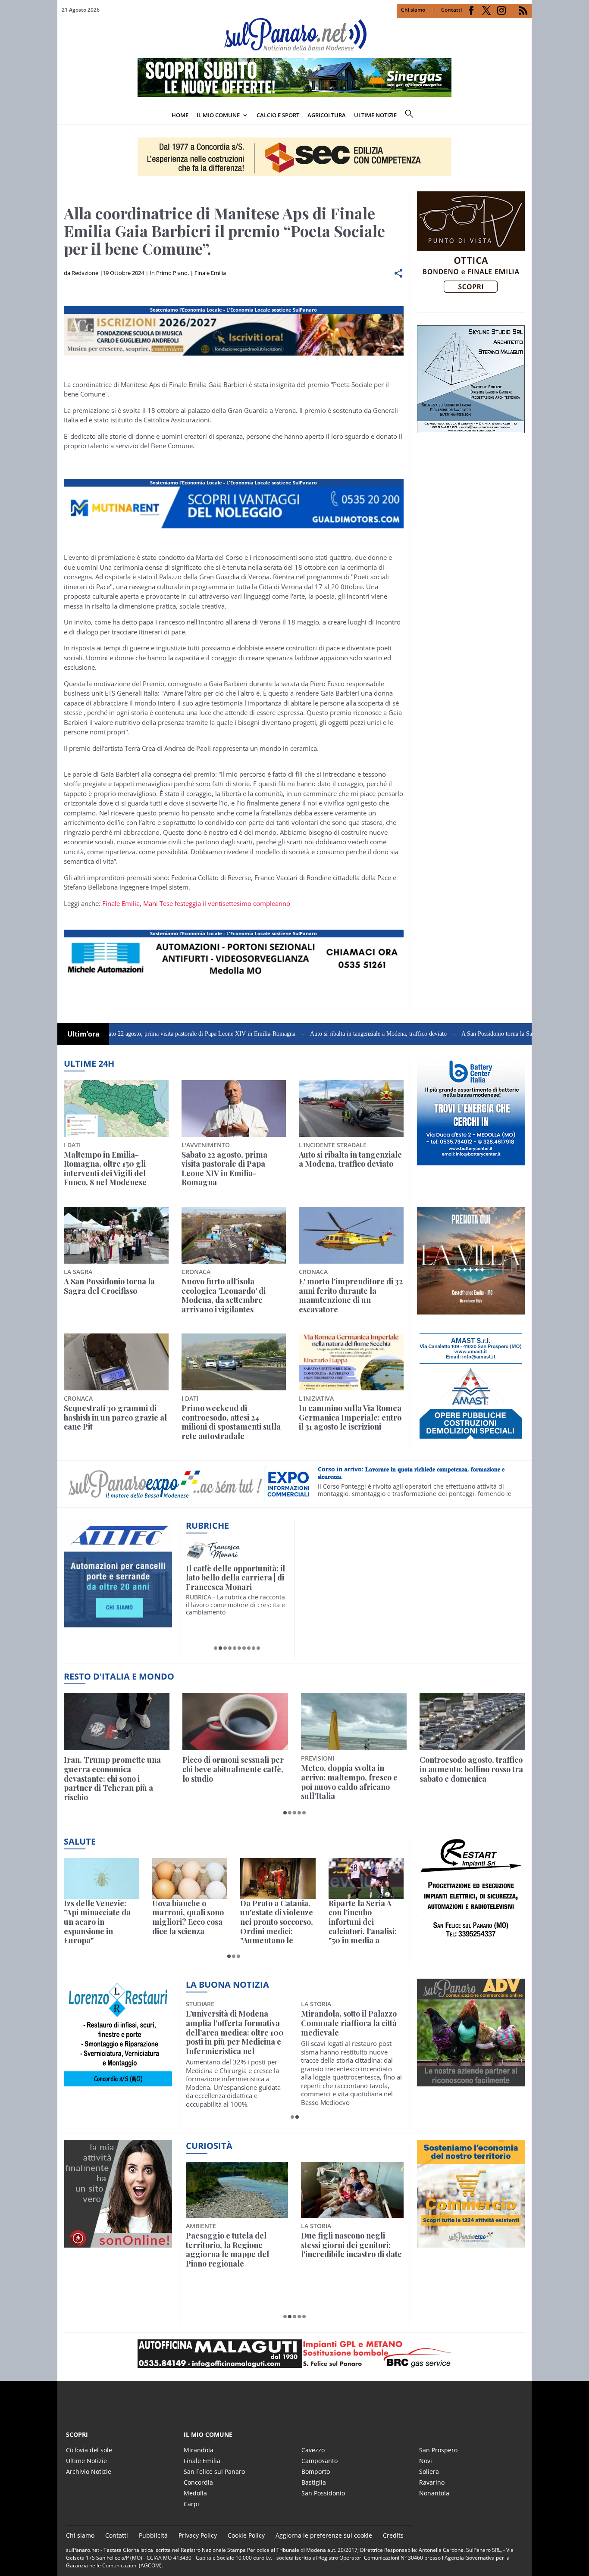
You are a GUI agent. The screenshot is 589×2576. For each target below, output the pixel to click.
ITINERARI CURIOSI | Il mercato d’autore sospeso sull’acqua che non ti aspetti (235, 1578)
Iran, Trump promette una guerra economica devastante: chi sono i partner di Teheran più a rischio (112, 1779)
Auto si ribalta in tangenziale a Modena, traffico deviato (309, 1034)
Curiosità (209, 2146)
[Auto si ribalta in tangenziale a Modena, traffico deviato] (351, 1108)
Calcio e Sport (278, 115)
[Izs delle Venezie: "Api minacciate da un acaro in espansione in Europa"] (102, 1878)
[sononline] (118, 2242)
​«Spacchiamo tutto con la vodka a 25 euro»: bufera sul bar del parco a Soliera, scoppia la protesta (352, 2250)
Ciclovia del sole (89, 2450)
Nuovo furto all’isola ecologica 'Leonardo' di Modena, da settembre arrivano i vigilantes (224, 1296)
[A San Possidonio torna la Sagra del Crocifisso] (116, 1235)
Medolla (195, 2493)
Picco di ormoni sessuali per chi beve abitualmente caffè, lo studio (233, 1769)
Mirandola (199, 2450)
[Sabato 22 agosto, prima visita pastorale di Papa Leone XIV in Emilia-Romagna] (234, 1108)
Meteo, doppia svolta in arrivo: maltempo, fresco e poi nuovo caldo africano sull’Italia (349, 1782)
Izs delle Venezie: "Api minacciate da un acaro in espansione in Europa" (97, 1922)
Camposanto (320, 2461)
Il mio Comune (218, 115)
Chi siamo (413, 10)
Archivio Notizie (89, 2471)
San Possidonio (323, 2493)
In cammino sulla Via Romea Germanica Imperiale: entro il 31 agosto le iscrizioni (350, 1418)
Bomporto (316, 2471)
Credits (393, 2535)
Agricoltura (327, 115)
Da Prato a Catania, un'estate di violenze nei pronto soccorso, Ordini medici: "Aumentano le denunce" (277, 1922)
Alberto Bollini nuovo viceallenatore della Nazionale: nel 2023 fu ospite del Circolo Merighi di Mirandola (233, 2033)
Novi (426, 2461)
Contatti (451, 10)
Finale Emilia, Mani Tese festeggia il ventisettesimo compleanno (196, 903)
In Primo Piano (169, 273)
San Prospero (438, 2450)
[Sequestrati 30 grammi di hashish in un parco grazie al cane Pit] (116, 1362)
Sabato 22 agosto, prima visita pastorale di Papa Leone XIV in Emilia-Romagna (128, 1034)
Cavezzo (313, 2450)
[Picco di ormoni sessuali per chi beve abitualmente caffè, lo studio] (235, 1722)
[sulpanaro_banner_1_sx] (471, 2082)
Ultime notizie (375, 115)
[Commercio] (471, 2242)
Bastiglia (314, 2482)
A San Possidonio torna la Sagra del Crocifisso (448, 1034)
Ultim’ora (83, 1034)
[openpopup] (525, 116)
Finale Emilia (210, 273)
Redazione (85, 273)
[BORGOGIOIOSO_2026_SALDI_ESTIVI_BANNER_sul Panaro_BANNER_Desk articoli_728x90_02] (234, 528)
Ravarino (432, 2482)
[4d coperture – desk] (234, 980)
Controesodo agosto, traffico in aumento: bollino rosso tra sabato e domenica (471, 1769)
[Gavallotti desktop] (294, 157)
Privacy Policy (198, 2535)
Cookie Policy (246, 2535)
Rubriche (207, 1525)
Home (180, 115)
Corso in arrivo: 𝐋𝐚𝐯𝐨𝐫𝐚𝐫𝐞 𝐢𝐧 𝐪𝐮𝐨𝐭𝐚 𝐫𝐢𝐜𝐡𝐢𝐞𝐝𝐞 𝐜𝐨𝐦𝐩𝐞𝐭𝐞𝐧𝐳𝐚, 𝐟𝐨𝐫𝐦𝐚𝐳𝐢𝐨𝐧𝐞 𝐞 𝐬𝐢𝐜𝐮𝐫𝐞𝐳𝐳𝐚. (411, 1473)
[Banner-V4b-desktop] (234, 356)
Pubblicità (153, 2535)
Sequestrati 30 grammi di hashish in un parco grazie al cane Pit (115, 1418)
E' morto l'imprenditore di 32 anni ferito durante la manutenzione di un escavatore (351, 1296)
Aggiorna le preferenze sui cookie (324, 2535)
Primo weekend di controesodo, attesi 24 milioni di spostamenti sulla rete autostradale (231, 1422)
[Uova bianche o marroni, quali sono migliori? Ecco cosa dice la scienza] (190, 1878)
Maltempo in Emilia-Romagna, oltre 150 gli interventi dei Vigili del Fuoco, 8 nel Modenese (105, 1169)
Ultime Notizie (86, 2461)
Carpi (191, 2504)
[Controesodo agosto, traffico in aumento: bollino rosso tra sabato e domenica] (472, 1722)
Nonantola (434, 2493)
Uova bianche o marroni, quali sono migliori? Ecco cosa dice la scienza (188, 1917)
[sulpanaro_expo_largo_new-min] (294, 2354)
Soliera (429, 2471)
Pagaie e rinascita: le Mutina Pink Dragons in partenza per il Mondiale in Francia (235, 2250)
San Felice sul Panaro (214, 2471)
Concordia (198, 2482)
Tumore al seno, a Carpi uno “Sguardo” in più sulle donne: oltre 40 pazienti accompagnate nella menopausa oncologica (349, 2033)
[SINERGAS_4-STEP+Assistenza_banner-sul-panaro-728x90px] (294, 94)
